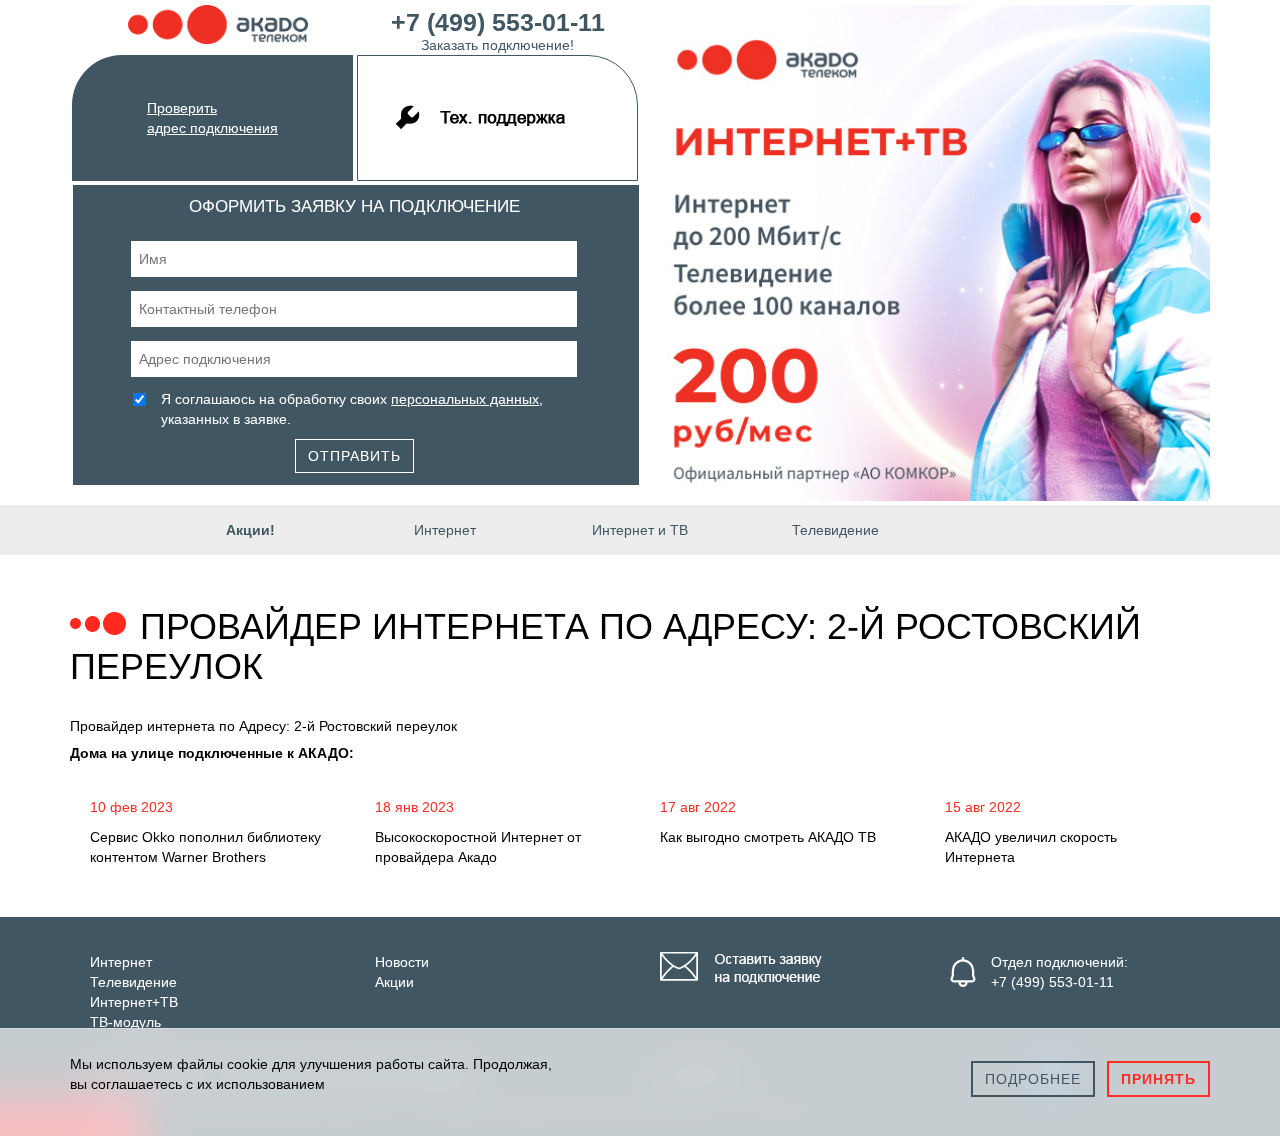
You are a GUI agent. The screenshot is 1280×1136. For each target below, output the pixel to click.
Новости (402, 962)
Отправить (354, 456)
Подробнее (1033, 1079)
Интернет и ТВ (640, 530)
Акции (394, 982)
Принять (1158, 1079)
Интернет (445, 530)
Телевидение (835, 530)
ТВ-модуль (125, 1022)
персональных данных (465, 399)
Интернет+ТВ (134, 1002)
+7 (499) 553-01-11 (498, 29)
